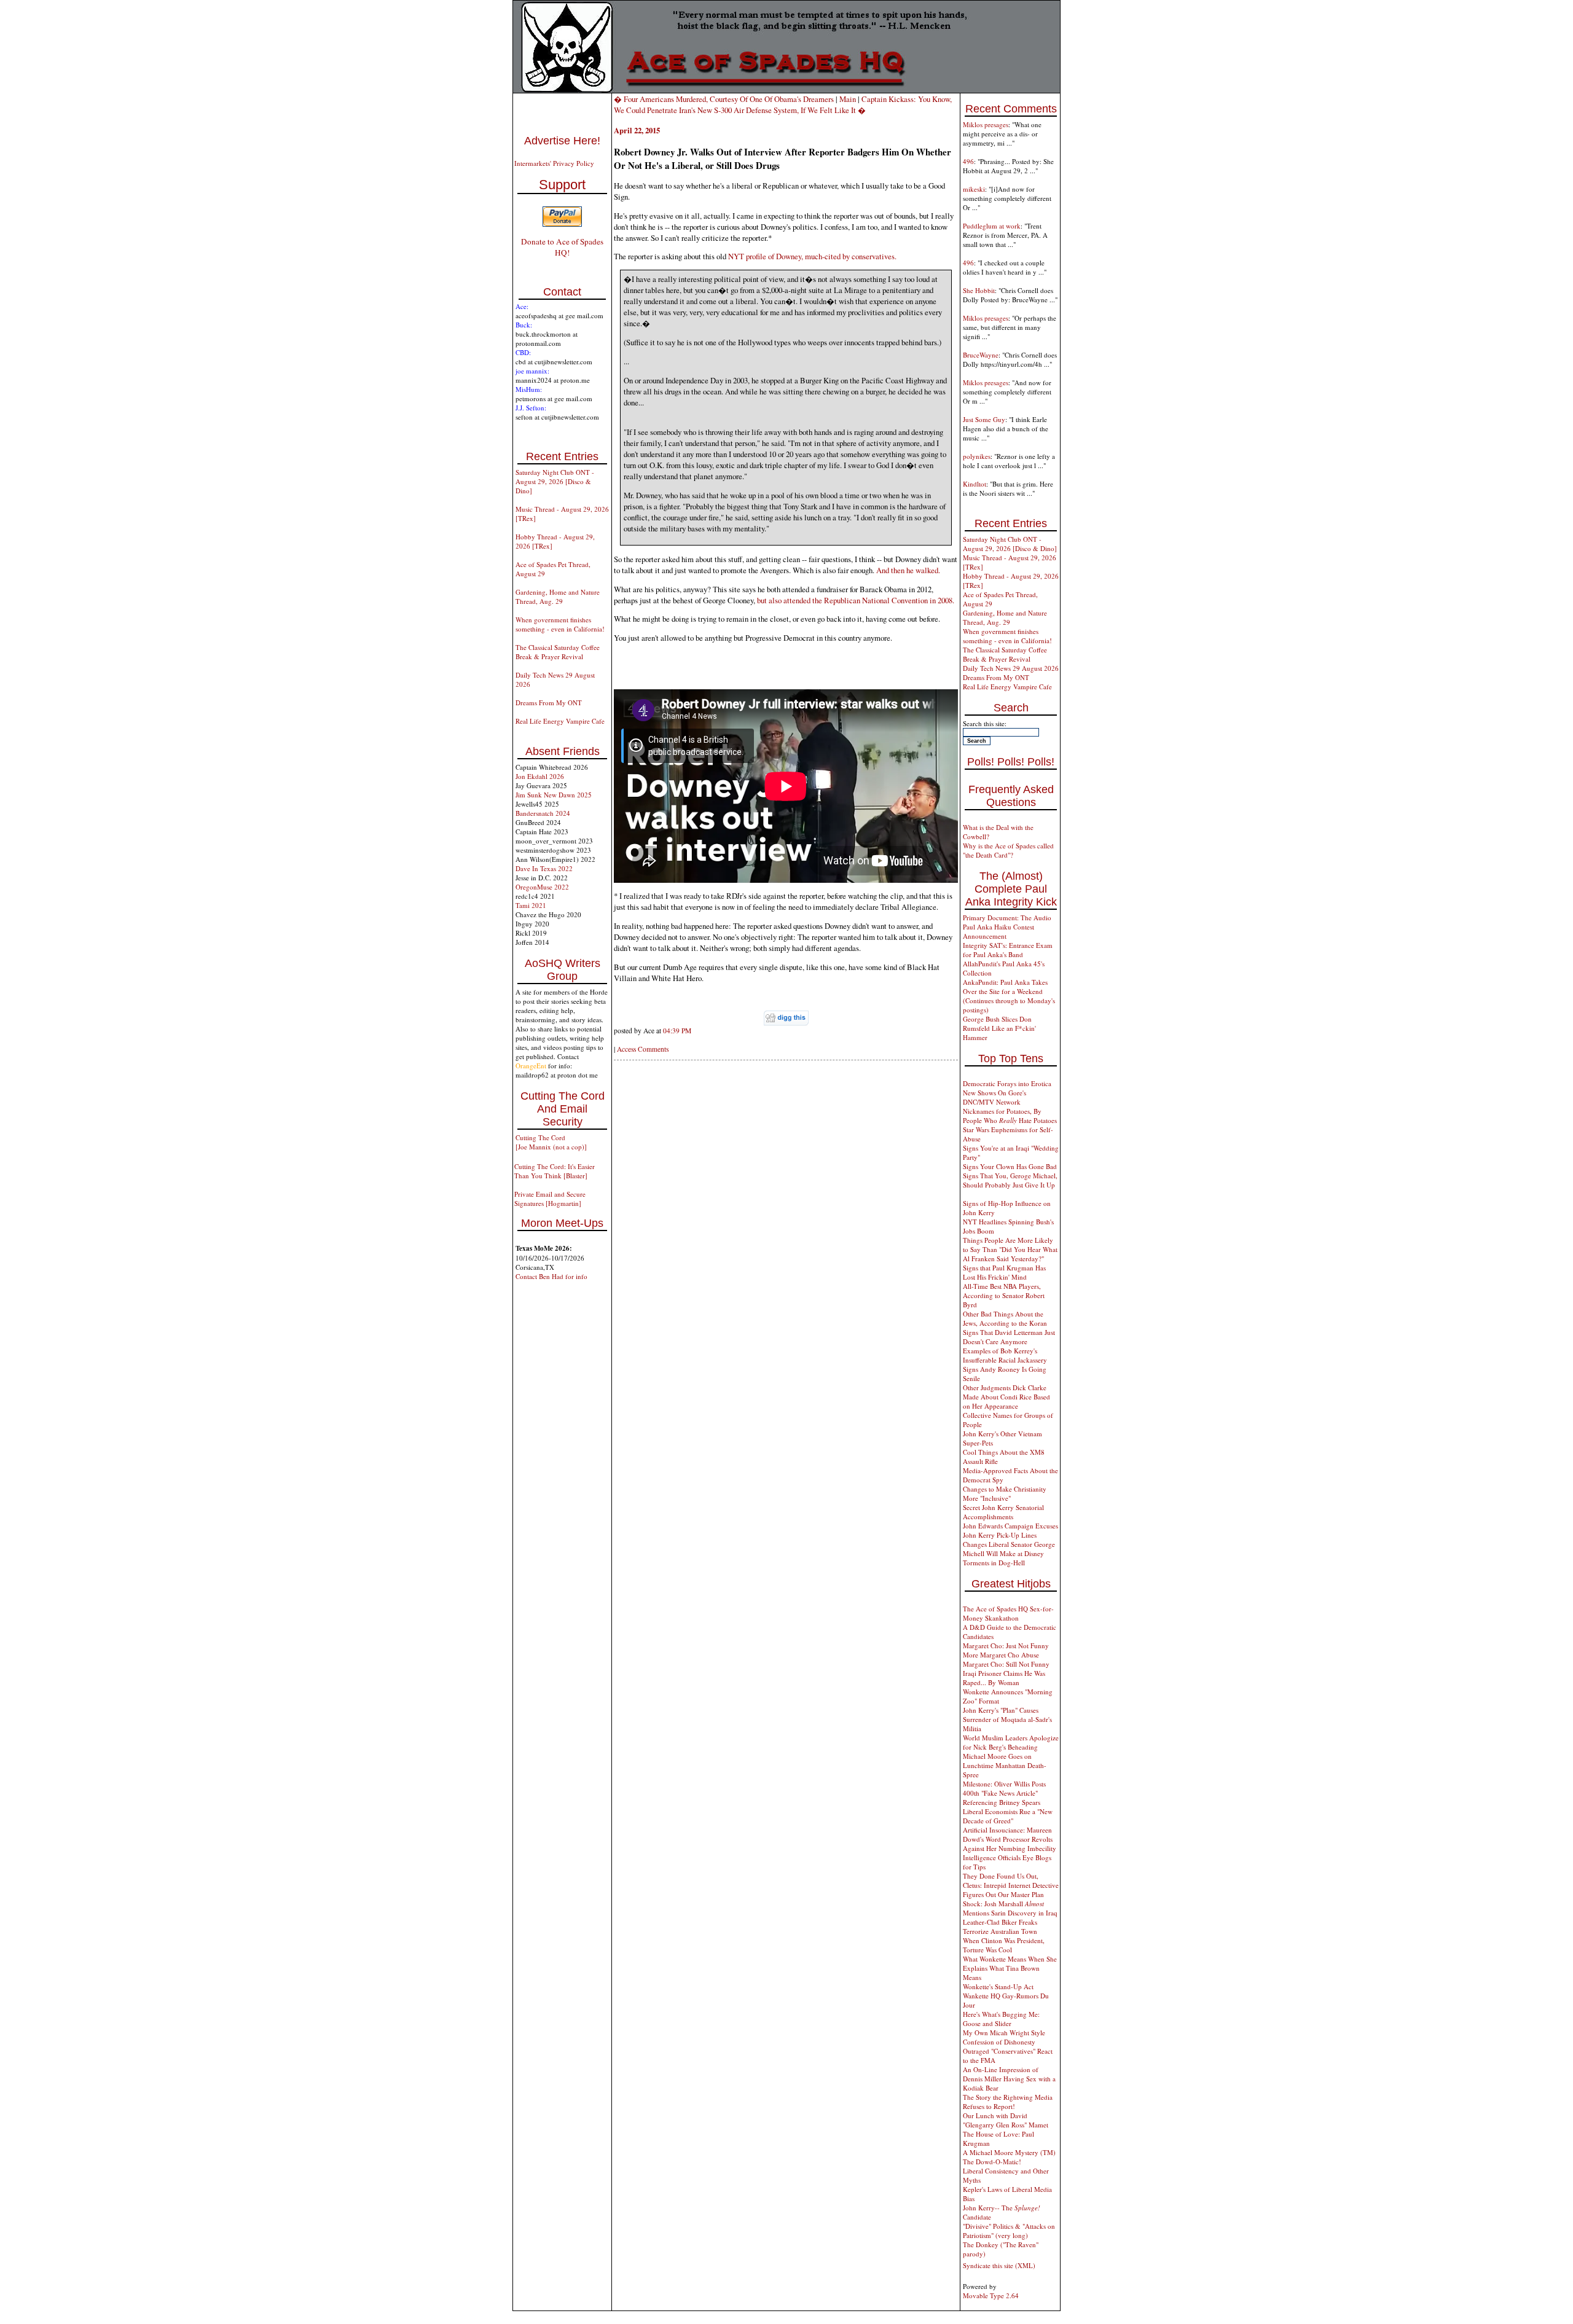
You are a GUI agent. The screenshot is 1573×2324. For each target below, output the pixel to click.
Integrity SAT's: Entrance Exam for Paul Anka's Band (1008, 950)
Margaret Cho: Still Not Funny (1006, 1664)
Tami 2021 (531, 905)
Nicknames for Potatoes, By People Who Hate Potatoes (1010, 1116)
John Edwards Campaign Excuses (1010, 1526)
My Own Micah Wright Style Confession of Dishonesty (1004, 2037)
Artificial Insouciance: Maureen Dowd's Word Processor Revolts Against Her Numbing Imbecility (1010, 1839)
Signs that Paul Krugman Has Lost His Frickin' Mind (1004, 1272)
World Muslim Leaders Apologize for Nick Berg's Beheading (1011, 1742)
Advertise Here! (562, 141)
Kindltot (975, 484)
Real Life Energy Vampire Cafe (560, 721)
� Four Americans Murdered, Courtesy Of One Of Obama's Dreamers (724, 99)
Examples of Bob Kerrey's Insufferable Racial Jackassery (1005, 1355)
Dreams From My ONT (549, 702)
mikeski (974, 189)
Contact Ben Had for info (551, 1276)
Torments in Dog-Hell (994, 1563)
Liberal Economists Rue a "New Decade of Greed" (1008, 1816)
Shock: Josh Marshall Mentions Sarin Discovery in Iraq (1010, 1908)
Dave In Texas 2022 (544, 868)
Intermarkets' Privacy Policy (554, 163)
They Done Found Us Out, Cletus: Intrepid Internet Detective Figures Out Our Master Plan (1011, 1885)
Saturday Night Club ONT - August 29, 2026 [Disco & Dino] (555, 481)
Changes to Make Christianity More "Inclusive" (1005, 1493)
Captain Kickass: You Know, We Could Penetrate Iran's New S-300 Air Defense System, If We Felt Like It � (783, 104)
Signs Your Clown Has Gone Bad (1010, 1166)
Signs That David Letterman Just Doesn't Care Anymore (1009, 1337)
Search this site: (985, 723)
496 (968, 161)
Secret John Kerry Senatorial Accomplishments (1003, 1512)
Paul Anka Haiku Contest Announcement (998, 931)
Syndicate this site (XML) (999, 2265)
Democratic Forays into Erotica (1007, 1083)
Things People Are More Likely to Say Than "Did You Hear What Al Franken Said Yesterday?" (1010, 1249)
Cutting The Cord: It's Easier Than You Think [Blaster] (555, 1171)
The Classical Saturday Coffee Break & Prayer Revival (558, 652)
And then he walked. (908, 570)
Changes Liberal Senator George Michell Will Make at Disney (1009, 1549)
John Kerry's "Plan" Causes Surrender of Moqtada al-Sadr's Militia (1007, 1719)
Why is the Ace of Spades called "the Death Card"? (1008, 850)
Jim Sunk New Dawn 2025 (554, 795)
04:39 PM (677, 1031)
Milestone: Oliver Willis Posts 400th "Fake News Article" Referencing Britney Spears (1004, 1793)
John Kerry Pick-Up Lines (1000, 1535)
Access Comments (643, 1049)
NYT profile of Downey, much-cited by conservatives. (812, 256)
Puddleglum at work (992, 226)
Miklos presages (986, 124)
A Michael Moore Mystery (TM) (1009, 2152)
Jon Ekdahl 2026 (540, 776)
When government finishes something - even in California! (560, 624)
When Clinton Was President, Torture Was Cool (1004, 1945)
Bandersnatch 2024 (543, 813)
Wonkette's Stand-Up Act (998, 1986)
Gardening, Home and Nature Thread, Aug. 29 (558, 597)
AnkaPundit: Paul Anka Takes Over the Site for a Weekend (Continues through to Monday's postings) (1009, 996)
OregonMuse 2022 (542, 887)
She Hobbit (979, 290)
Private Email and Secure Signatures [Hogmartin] (550, 1199)
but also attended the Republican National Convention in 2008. (856, 600)
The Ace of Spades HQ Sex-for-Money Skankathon (1008, 1613)
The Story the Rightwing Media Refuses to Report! (1008, 2102)
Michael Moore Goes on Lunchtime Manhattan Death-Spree (1005, 1765)
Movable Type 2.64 (991, 2295)
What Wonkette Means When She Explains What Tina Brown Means (1010, 1968)
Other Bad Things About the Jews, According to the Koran (1005, 1318)
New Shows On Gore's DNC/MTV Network (994, 1097)
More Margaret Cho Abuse (1001, 1655)
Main (848, 99)
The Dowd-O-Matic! (992, 2162)
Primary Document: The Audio (1007, 917)
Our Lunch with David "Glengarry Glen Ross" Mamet (1006, 2120)
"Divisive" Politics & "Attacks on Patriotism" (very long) (1009, 2231)
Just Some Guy (984, 419)
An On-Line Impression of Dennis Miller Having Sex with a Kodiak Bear (1009, 2079)
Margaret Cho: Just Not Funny (1006, 1645)
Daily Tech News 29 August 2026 (1011, 668)
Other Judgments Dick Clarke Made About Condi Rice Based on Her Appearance (1006, 1397)
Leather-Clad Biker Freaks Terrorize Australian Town (1000, 1927)
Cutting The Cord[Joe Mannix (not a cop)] (551, 1142)
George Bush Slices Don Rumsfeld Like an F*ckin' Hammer (999, 1028)
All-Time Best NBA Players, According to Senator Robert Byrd (1004, 1295)
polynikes (977, 456)
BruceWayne (981, 355)
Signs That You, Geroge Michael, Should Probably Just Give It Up (1010, 1180)
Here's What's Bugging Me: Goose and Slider (1001, 2019)
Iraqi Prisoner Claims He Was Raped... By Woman (1004, 1678)
